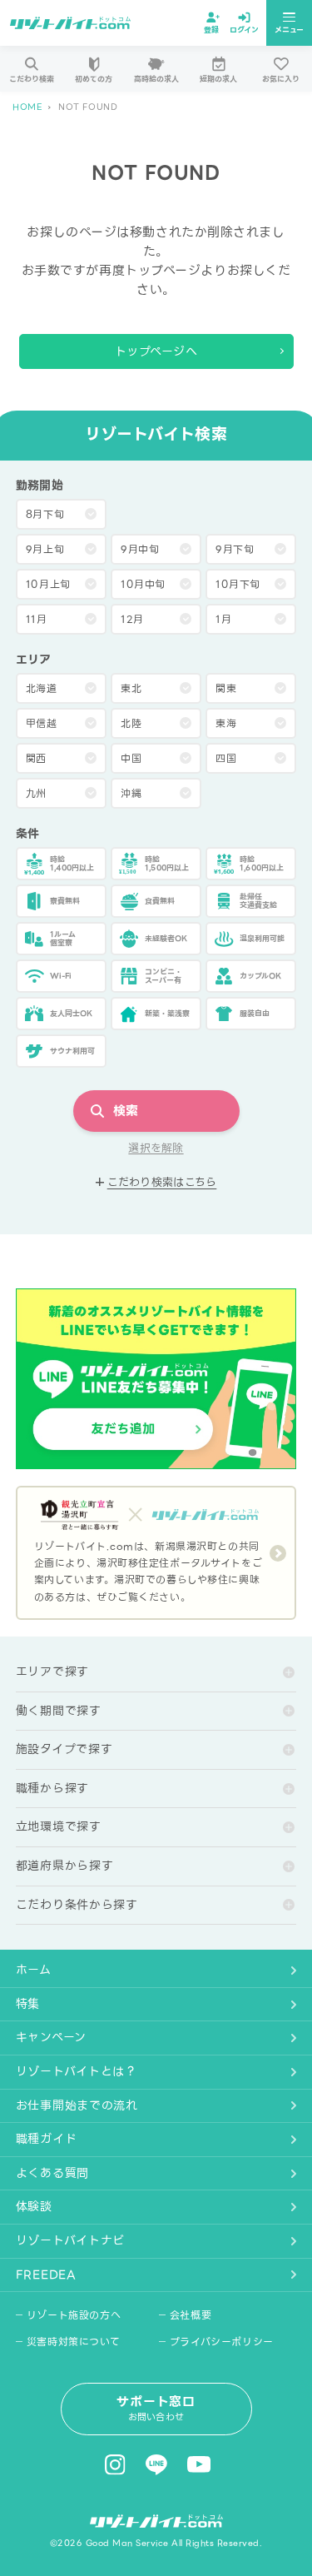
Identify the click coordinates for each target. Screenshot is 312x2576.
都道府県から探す (65, 1866)
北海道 (42, 688)
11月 (37, 619)
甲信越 (42, 723)
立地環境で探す (59, 1826)
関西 (36, 758)
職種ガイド (47, 2139)
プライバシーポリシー (222, 2342)
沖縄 (131, 793)
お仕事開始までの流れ (77, 2105)
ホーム (34, 1970)
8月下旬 (45, 514)
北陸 (131, 723)
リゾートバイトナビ (70, 2240)
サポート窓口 (156, 2408)
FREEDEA (46, 2275)
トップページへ (156, 351)
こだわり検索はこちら (162, 1183)
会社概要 (191, 2315)
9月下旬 (235, 549)
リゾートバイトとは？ (77, 2071)
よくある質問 (52, 2173)
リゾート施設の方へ (74, 2315)
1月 (223, 619)
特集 (28, 2004)
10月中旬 (143, 584)
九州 (36, 793)
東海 (226, 723)
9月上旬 (45, 549)
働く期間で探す (59, 1711)
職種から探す (52, 1788)
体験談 (34, 2206)
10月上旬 (48, 584)
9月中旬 (140, 549)
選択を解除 (156, 1148)
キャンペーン (51, 2037)
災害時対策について (73, 2342)
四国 (226, 758)
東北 (131, 688)
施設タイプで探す (64, 1749)
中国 (131, 758)
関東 (226, 688)
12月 (132, 619)
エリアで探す (52, 1672)
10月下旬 (238, 584)
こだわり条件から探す (77, 1905)
